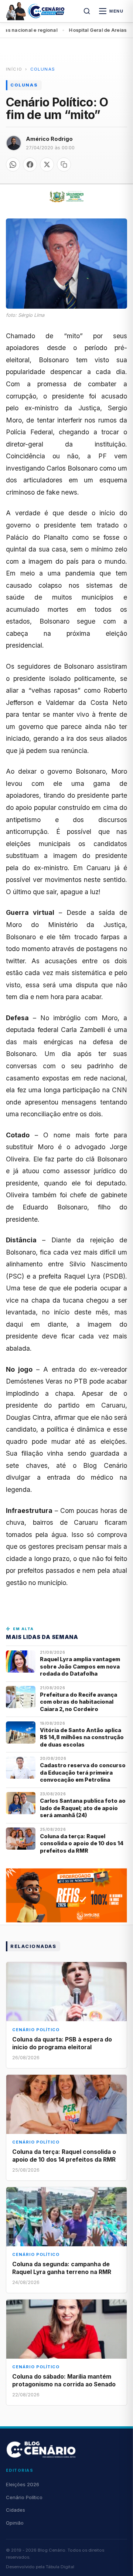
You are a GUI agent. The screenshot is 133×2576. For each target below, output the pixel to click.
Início (14, 69)
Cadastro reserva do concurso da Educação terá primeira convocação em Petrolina (83, 1772)
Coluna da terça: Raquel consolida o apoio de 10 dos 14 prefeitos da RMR (82, 1843)
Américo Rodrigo (49, 139)
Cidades (16, 2510)
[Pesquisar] (87, 11)
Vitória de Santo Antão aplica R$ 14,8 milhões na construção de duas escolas (82, 1737)
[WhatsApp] (13, 164)
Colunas (43, 69)
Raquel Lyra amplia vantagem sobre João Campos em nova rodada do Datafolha (80, 1666)
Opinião (15, 2523)
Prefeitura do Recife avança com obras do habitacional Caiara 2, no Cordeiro (79, 1702)
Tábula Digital (60, 2567)
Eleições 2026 (23, 2484)
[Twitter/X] (47, 164)
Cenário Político (24, 2497)
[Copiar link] (64, 164)
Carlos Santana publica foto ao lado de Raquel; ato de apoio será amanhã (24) (83, 1808)
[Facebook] (30, 164)
